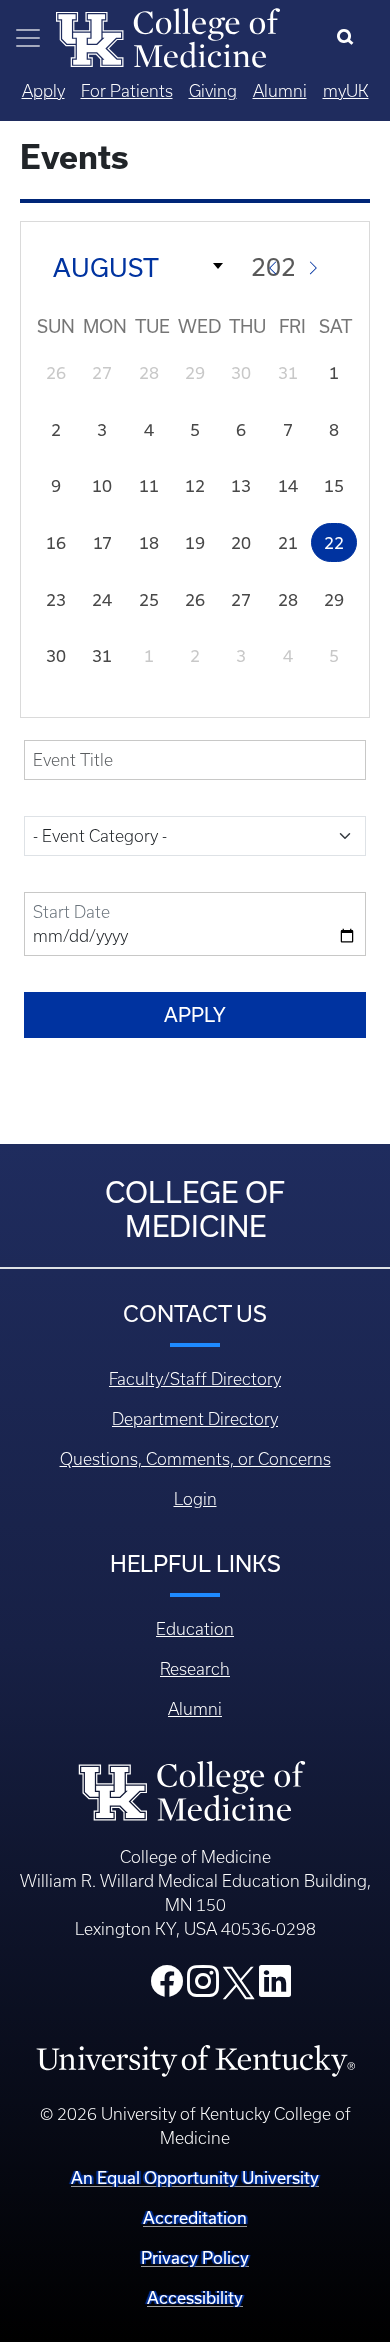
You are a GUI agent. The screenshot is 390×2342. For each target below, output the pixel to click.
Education (195, 1629)
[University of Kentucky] (195, 2060)
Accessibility (195, 2298)
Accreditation (195, 2218)
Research (195, 1669)
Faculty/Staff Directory (195, 1379)
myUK (346, 91)
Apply (43, 91)
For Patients (127, 91)
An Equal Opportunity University (195, 2178)
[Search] (349, 38)
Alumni (280, 91)
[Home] (168, 36)
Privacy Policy (195, 2258)
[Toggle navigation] (28, 38)
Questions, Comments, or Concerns (195, 1459)
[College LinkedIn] (275, 1987)
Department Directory (195, 1419)
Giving (213, 91)
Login (195, 1499)
